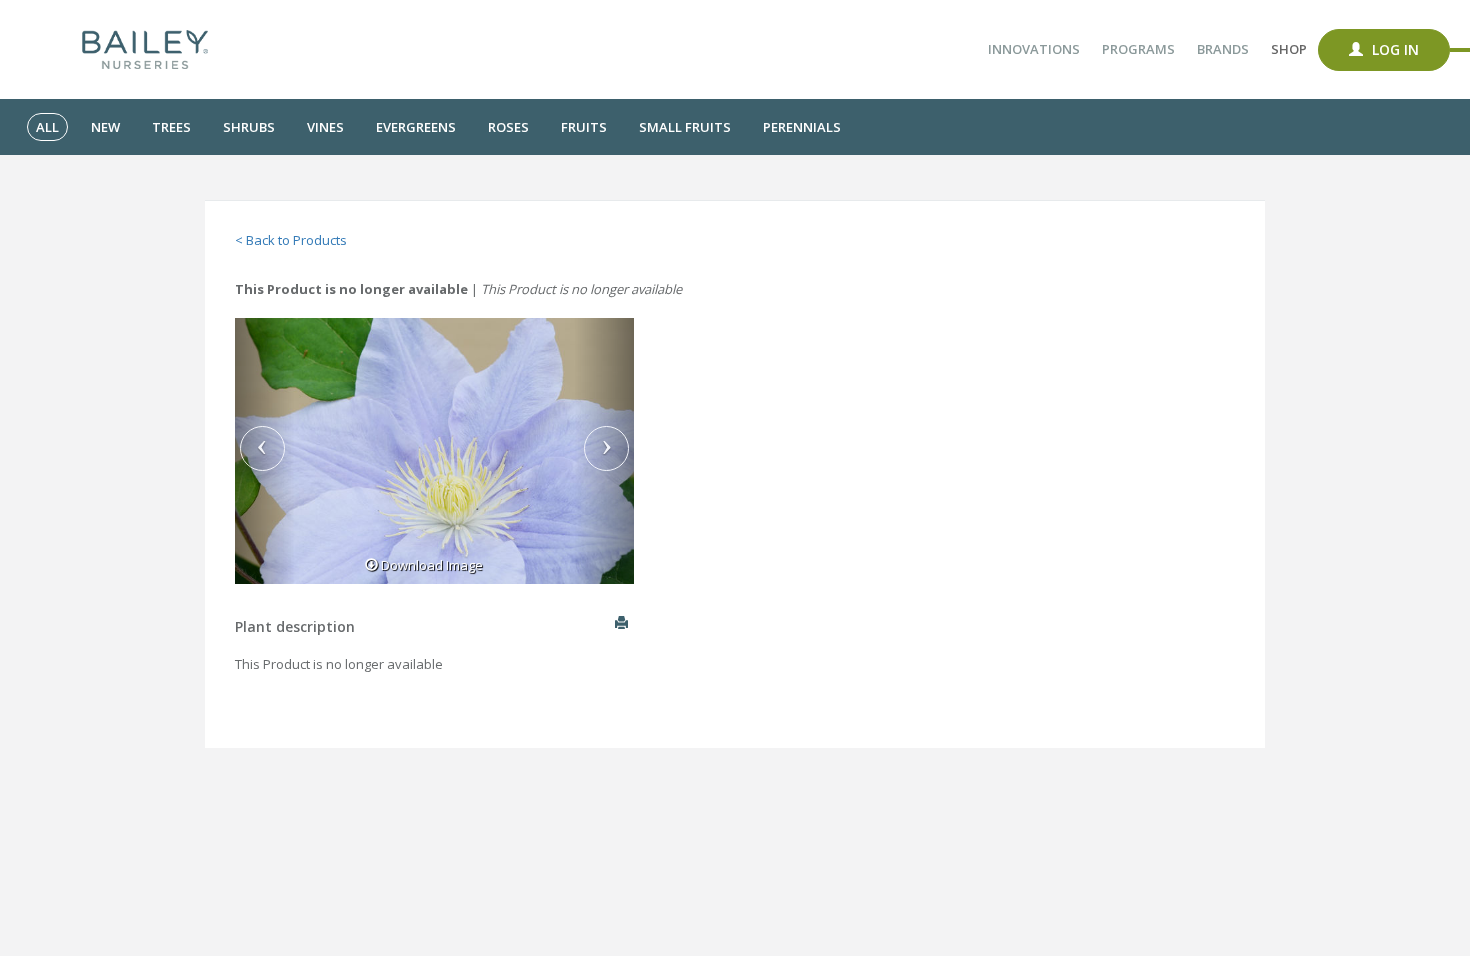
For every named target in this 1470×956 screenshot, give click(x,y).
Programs (1138, 49)
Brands (1223, 49)
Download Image (430, 565)
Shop (1289, 49)
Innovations (1034, 49)
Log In (1393, 49)
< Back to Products (291, 240)
